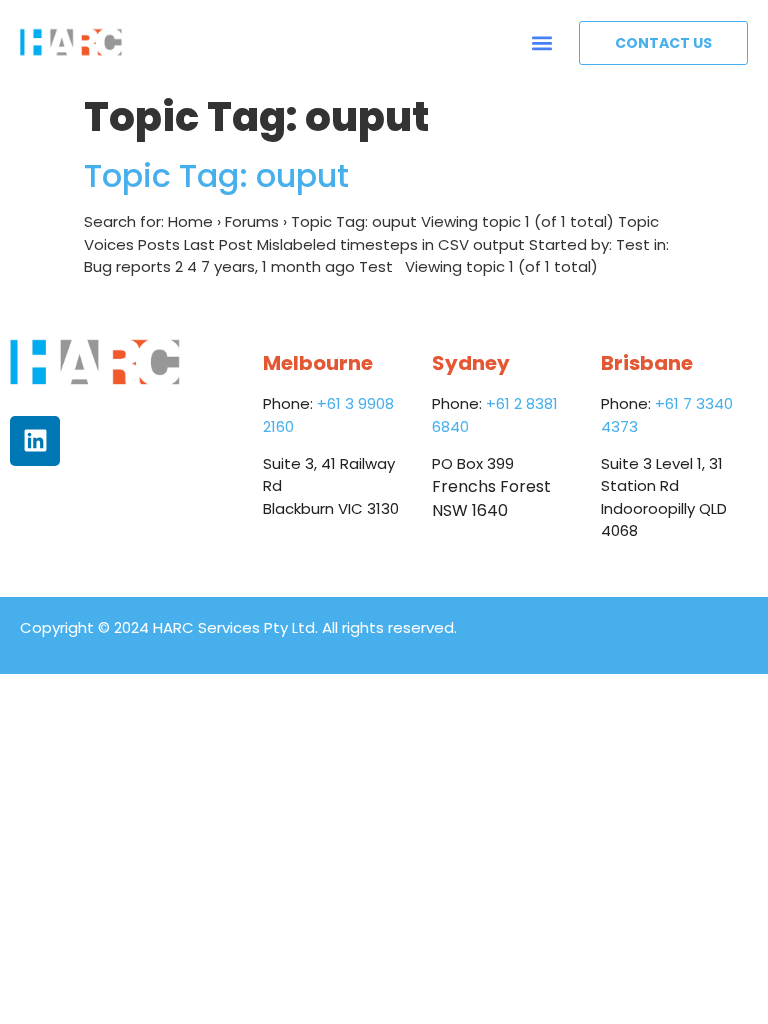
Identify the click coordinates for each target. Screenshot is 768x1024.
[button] (542, 42)
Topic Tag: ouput (216, 175)
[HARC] (71, 42)
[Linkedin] (35, 441)
